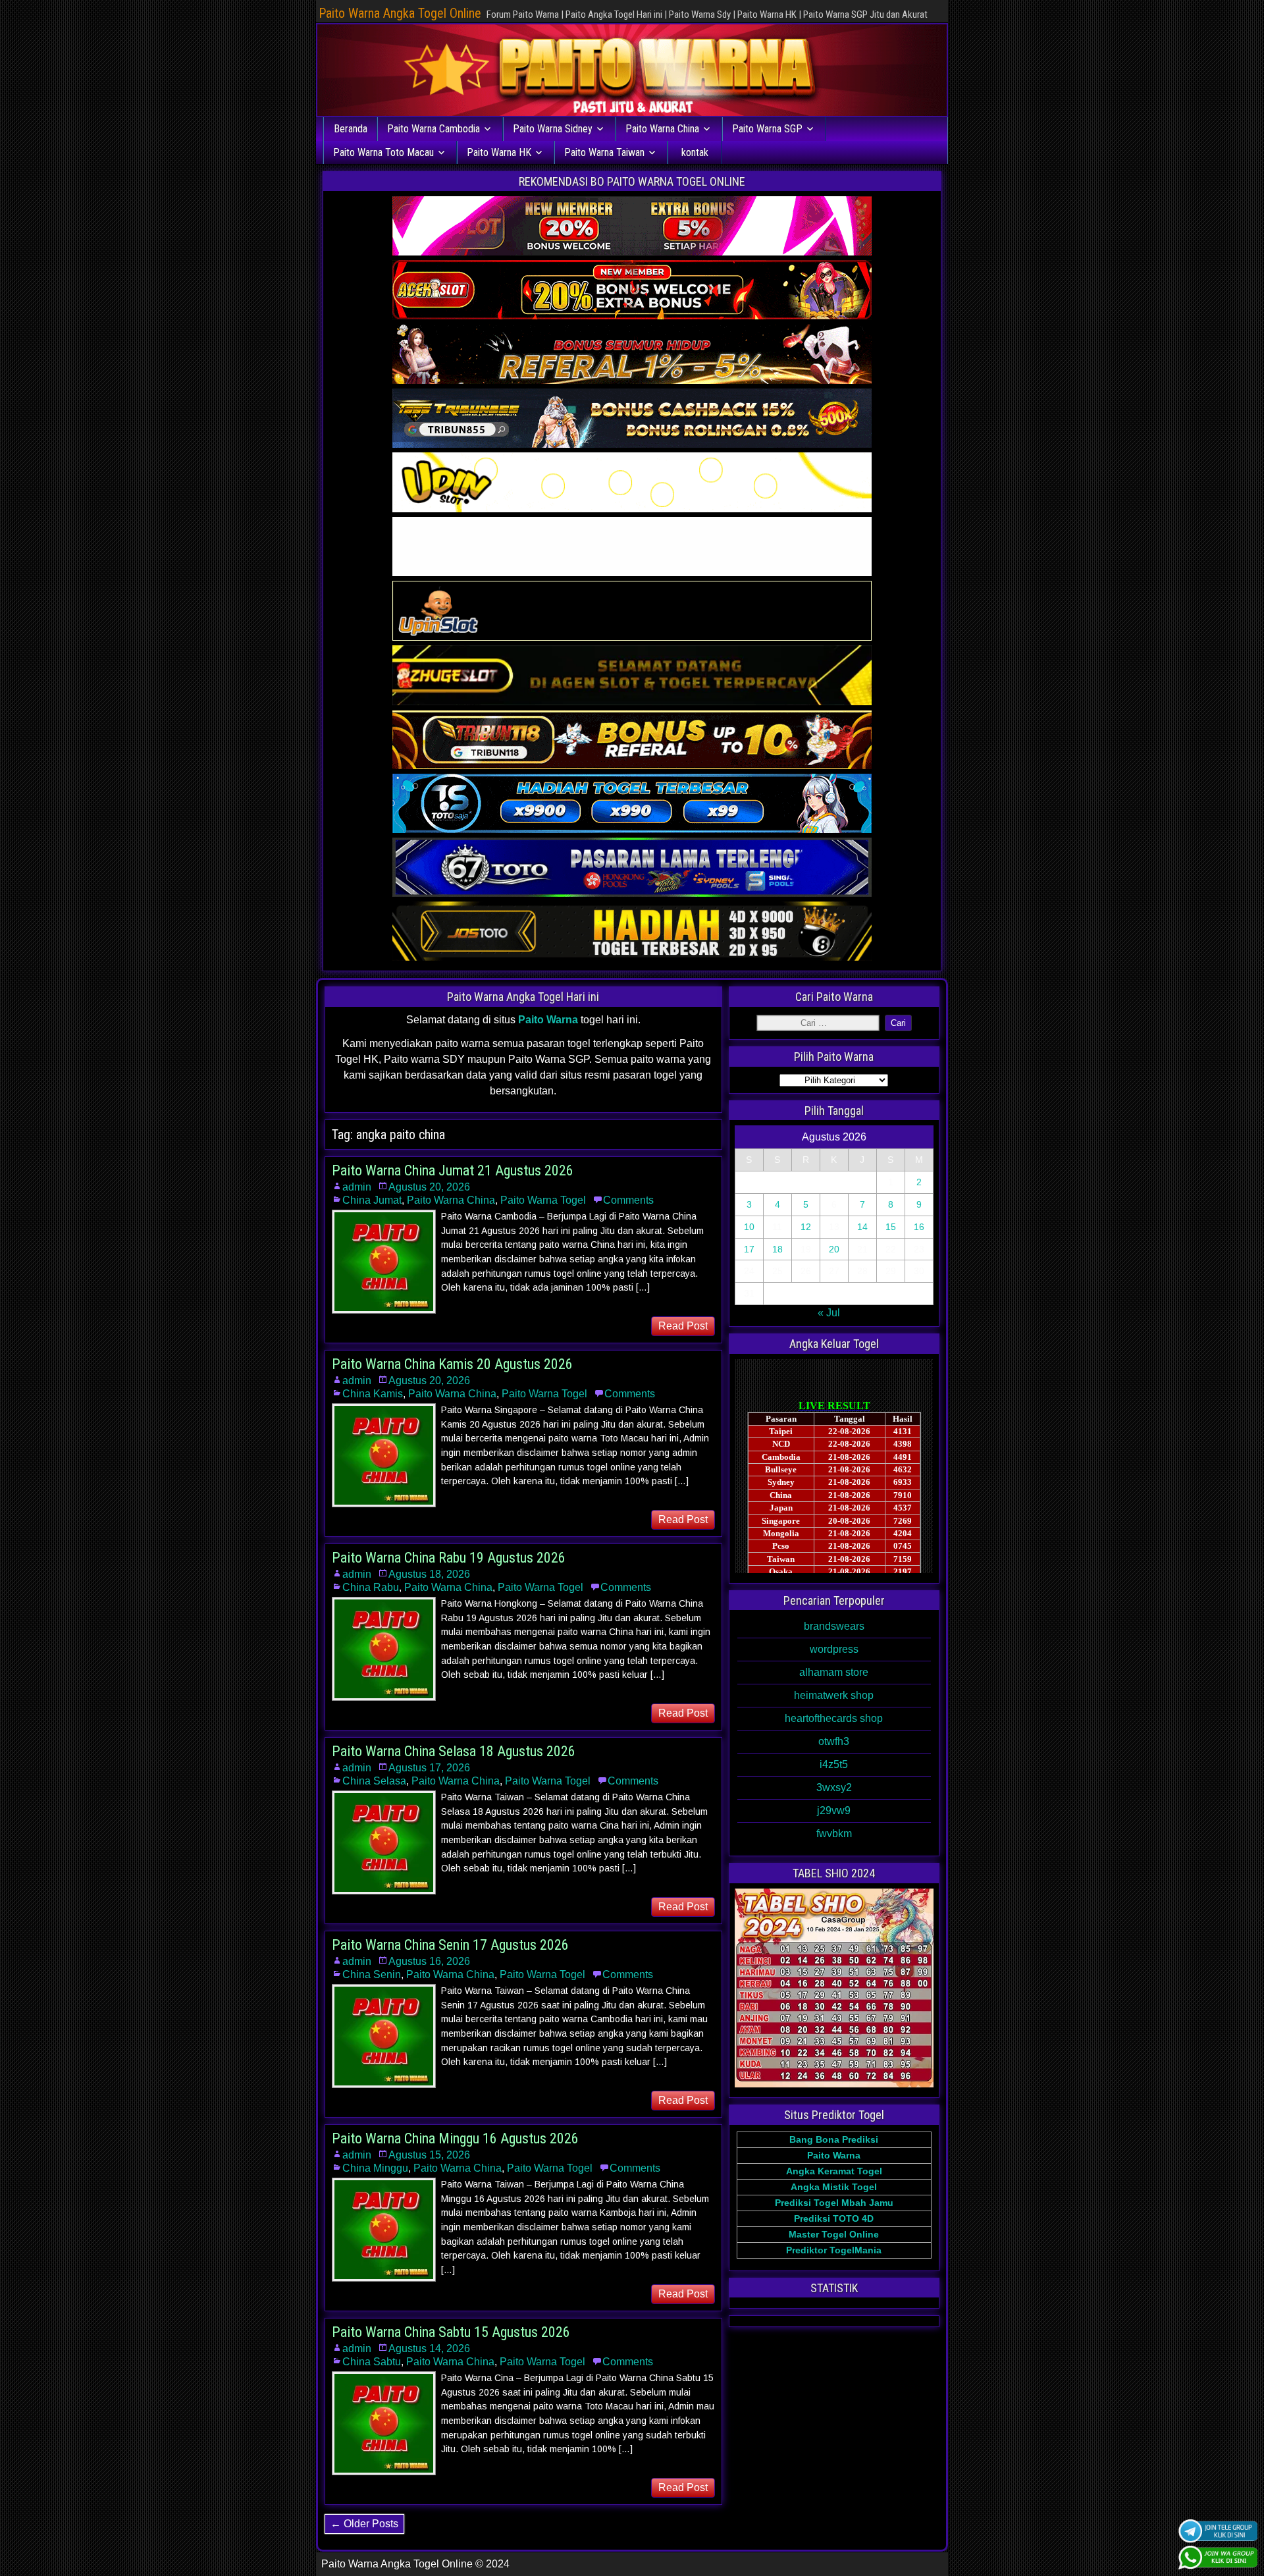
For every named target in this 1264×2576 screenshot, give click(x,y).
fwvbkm (834, 1834)
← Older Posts (364, 2524)
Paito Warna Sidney (553, 129)
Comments (628, 1200)
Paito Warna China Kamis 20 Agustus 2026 (452, 1364)
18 (777, 1249)
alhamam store (834, 1672)
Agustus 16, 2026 (429, 1961)
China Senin (372, 1974)
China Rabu (371, 1587)
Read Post (683, 1326)
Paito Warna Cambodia (434, 129)
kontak (695, 152)
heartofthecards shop (834, 1718)
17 (749, 1249)
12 (806, 1227)
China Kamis (373, 1394)
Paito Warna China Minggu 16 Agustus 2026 (455, 2138)
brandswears (834, 1626)
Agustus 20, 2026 (429, 1187)
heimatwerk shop (834, 1695)
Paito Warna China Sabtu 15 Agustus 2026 (451, 2332)
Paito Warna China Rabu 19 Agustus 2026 (449, 1558)
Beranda (351, 129)
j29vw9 (834, 1811)
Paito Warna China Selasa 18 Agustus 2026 (454, 1751)
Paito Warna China (662, 129)
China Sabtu (372, 2362)
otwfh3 (834, 1741)
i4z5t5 (834, 1764)
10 (749, 1227)
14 (862, 1227)
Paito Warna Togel (543, 1200)
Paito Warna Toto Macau (383, 152)
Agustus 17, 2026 (429, 1768)
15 (891, 1227)
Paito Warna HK (499, 152)
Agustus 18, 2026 (429, 1574)
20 (834, 1249)
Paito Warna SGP (767, 129)
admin (357, 1187)
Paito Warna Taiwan (604, 152)
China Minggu (375, 2168)
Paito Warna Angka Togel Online (400, 13)
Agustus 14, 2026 (429, 2348)
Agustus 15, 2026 (429, 2155)
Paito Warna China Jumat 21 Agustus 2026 (453, 1170)
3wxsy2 (834, 1787)
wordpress (834, 1649)
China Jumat (372, 1200)
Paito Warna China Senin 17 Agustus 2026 (450, 1945)
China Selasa (374, 1781)
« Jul (829, 1313)
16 (919, 1227)
